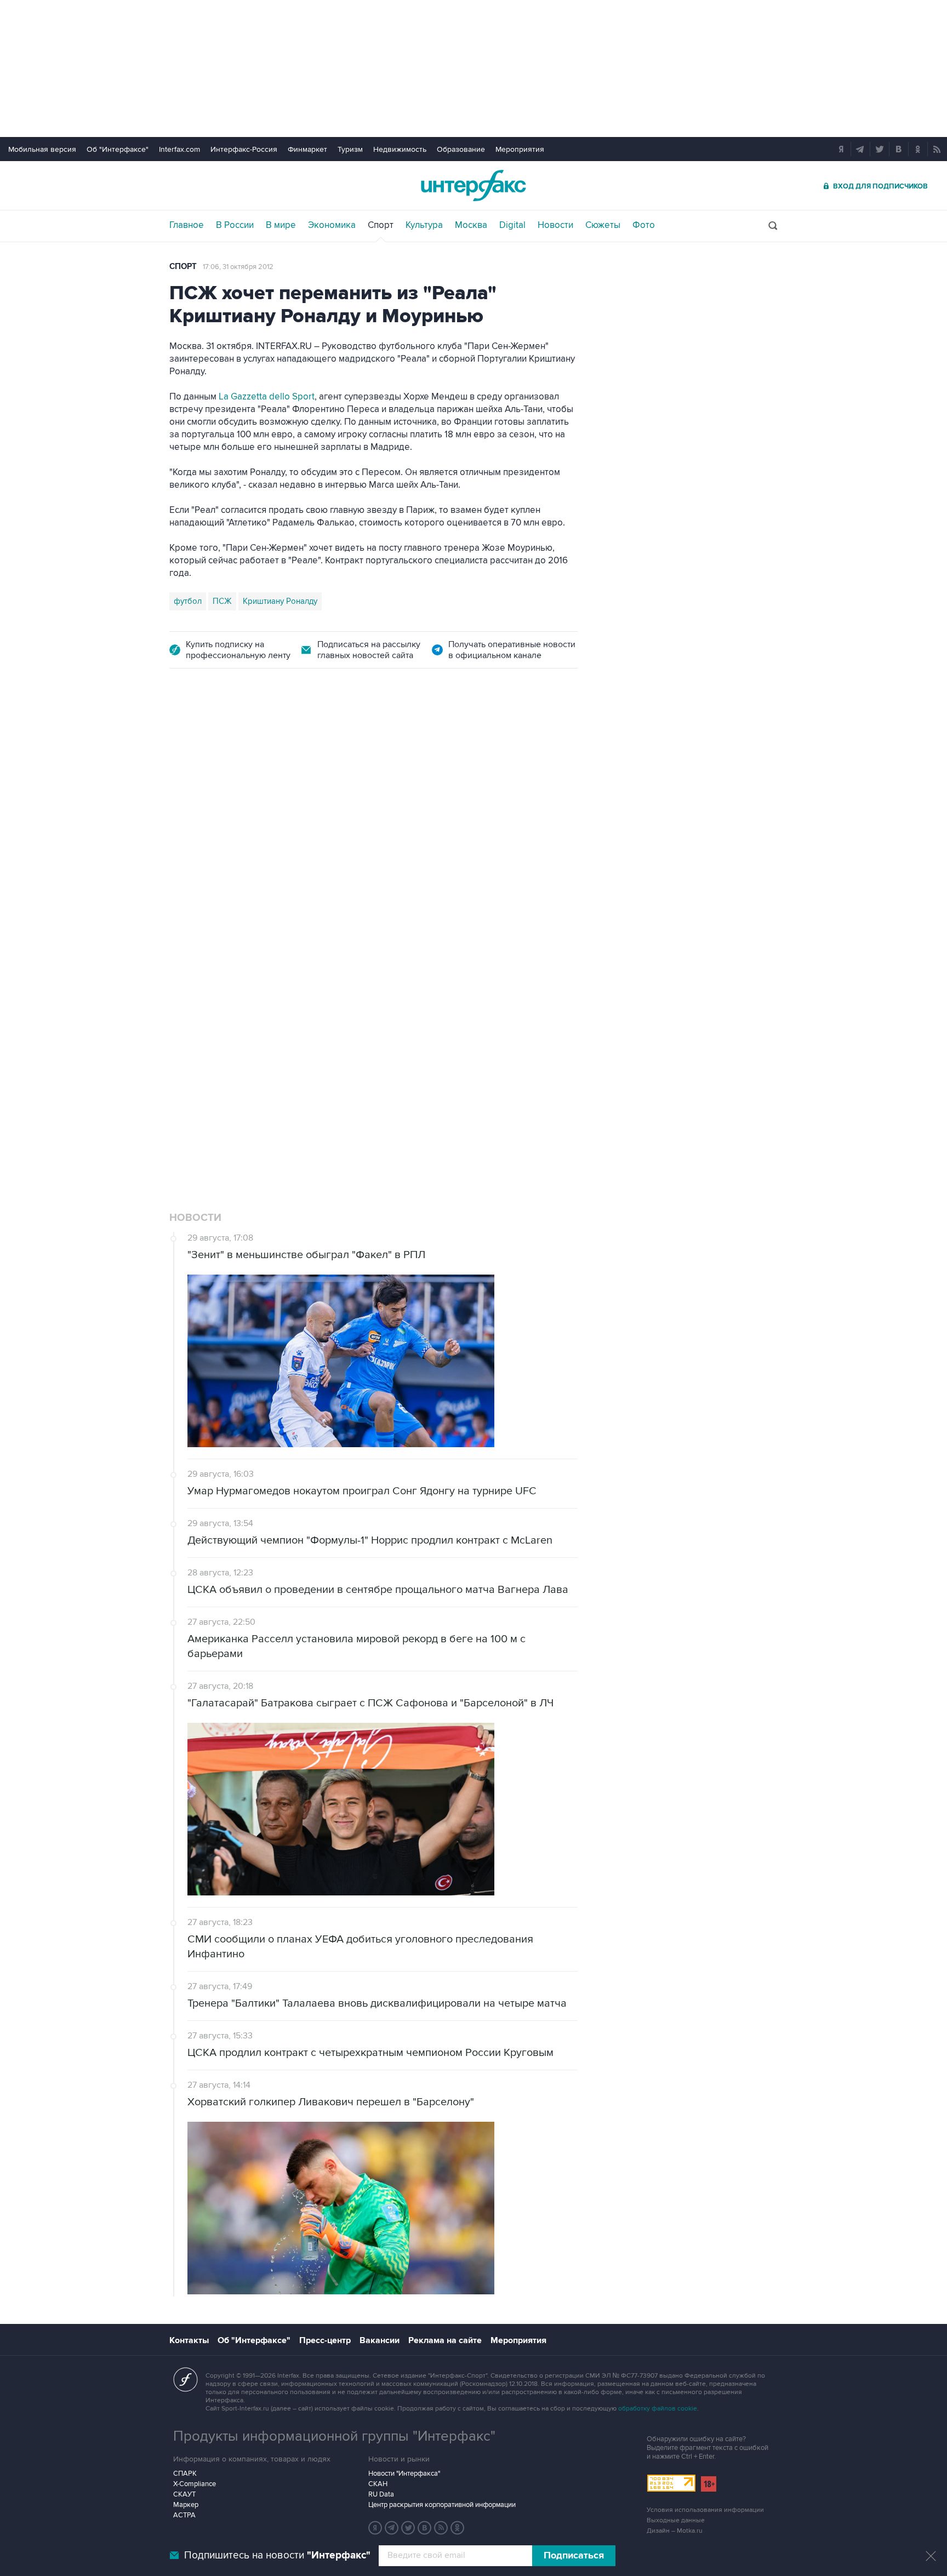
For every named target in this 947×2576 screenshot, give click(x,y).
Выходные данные (676, 2520)
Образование (461, 149)
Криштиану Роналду (280, 601)
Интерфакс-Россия (244, 149)
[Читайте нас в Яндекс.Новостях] (375, 2528)
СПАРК (185, 2474)
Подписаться (574, 2556)
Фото (644, 225)
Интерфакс (473, 185)
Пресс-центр (325, 2340)
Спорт (381, 225)
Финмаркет (307, 149)
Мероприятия (520, 149)
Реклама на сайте (445, 2340)
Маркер (186, 2505)
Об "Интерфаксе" (118, 149)
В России (235, 225)
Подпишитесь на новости (277, 2555)
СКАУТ (184, 2494)
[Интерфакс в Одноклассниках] (458, 2528)
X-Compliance (195, 2484)
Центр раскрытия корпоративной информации (442, 2505)
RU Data (381, 2494)
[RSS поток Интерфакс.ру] (441, 2528)
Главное (187, 225)
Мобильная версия (42, 149)
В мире (281, 225)
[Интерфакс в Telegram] (392, 2528)
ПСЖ (222, 601)
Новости (555, 225)
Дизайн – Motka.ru (675, 2531)
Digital (512, 225)
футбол (188, 601)
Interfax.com (179, 149)
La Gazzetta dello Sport (267, 397)
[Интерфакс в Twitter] (408, 2528)
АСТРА (184, 2515)
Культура (424, 225)
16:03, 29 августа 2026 (239, 746)
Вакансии (380, 2340)
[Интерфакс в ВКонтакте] (425, 2528)
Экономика (332, 225)
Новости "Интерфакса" (404, 2474)
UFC (182, 1037)
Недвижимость (400, 149)
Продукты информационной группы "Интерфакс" (334, 2436)
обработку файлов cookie (658, 2409)
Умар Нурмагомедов (269, 1037)
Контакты (189, 2340)
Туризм (350, 149)
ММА (210, 1037)
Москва (471, 225)
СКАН (378, 2484)
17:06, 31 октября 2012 (238, 267)
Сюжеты (603, 225)
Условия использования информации (705, 2510)
